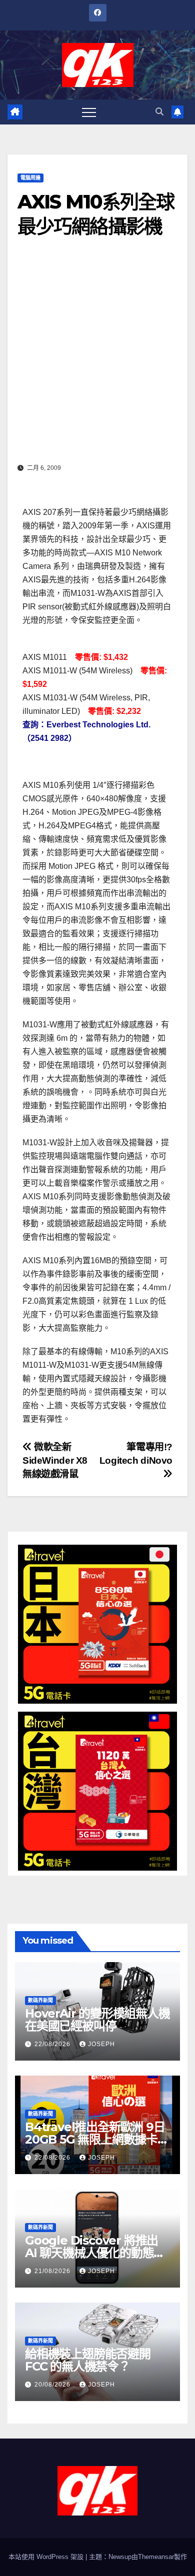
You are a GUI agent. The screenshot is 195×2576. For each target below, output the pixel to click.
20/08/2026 (53, 2385)
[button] (159, 112)
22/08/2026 (53, 2044)
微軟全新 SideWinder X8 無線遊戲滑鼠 (55, 1460)
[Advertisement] (97, 357)
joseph (101, 2044)
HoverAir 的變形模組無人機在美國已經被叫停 (97, 2020)
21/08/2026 (53, 2271)
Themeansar (156, 2557)
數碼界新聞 (40, 2000)
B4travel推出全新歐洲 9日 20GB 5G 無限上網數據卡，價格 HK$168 (97, 2139)
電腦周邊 (30, 178)
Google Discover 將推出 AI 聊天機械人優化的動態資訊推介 (95, 2253)
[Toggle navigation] (89, 112)
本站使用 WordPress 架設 (47, 2557)
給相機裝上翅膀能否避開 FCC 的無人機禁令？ (88, 2360)
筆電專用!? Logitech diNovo (136, 1454)
